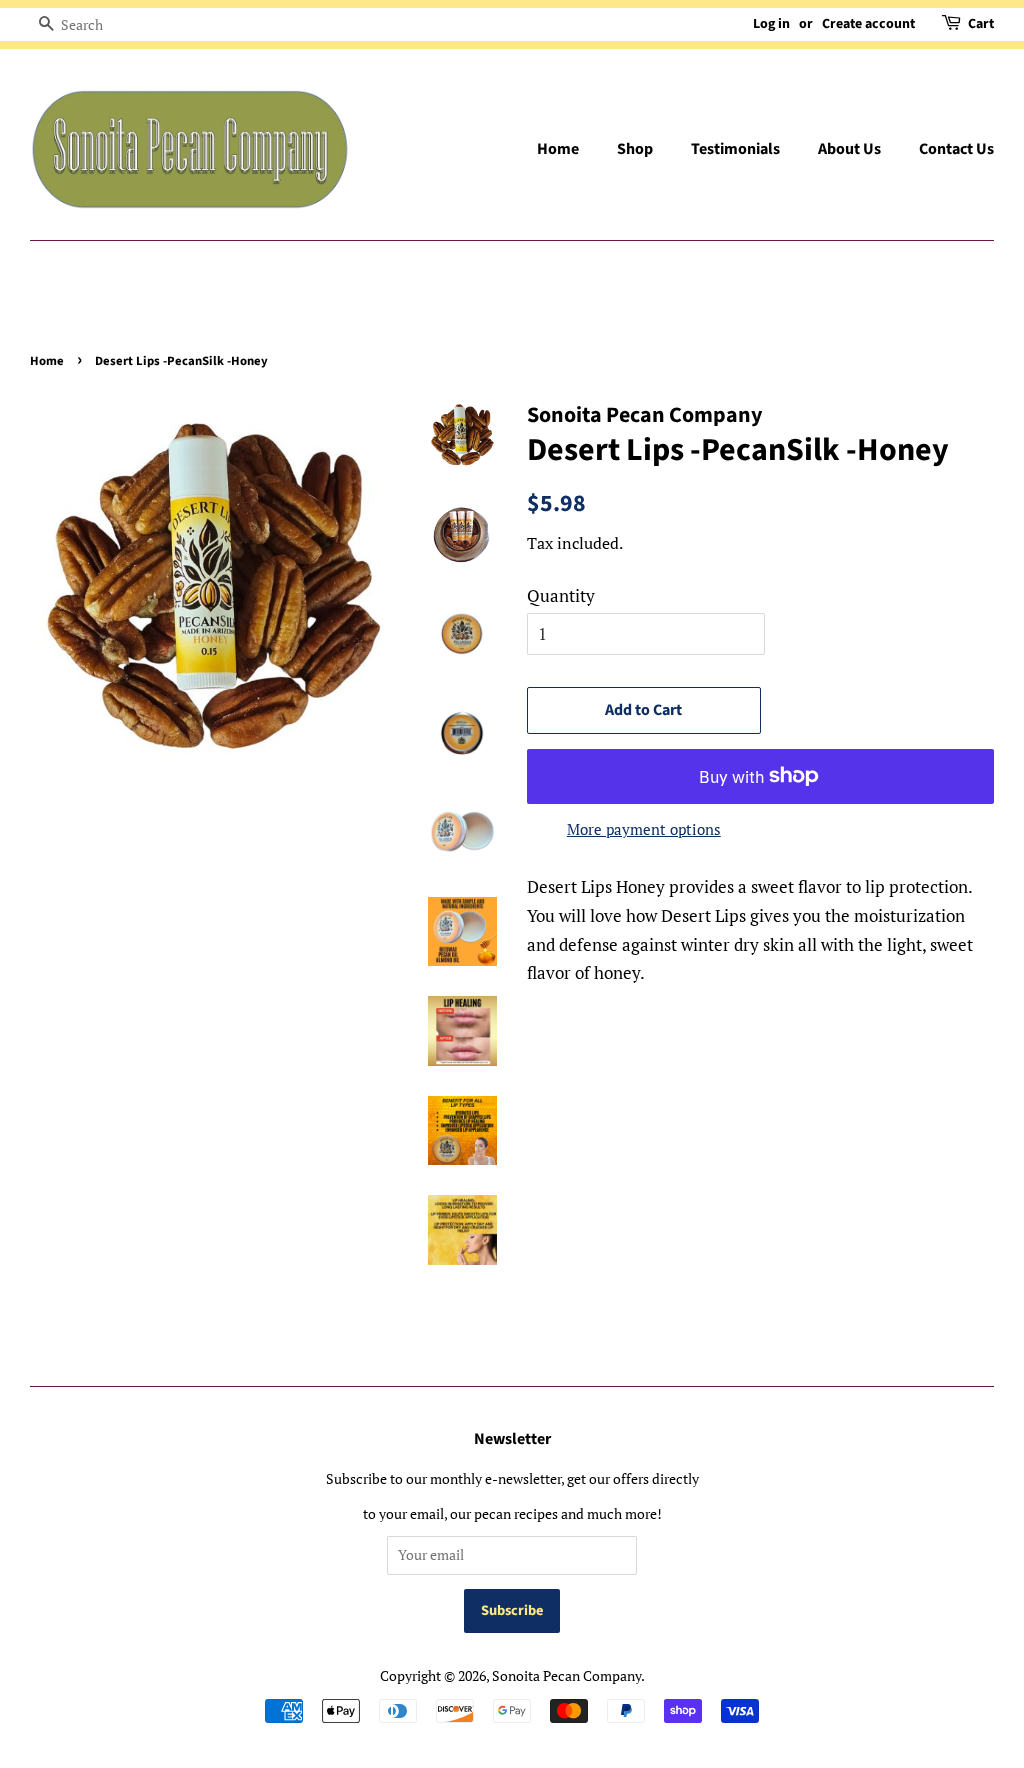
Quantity (561, 595)
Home (558, 149)
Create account (868, 24)
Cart (981, 24)
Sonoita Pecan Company (566, 1675)
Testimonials (735, 149)
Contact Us (956, 149)
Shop (635, 149)
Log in (771, 24)
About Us (849, 149)
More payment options (644, 829)
